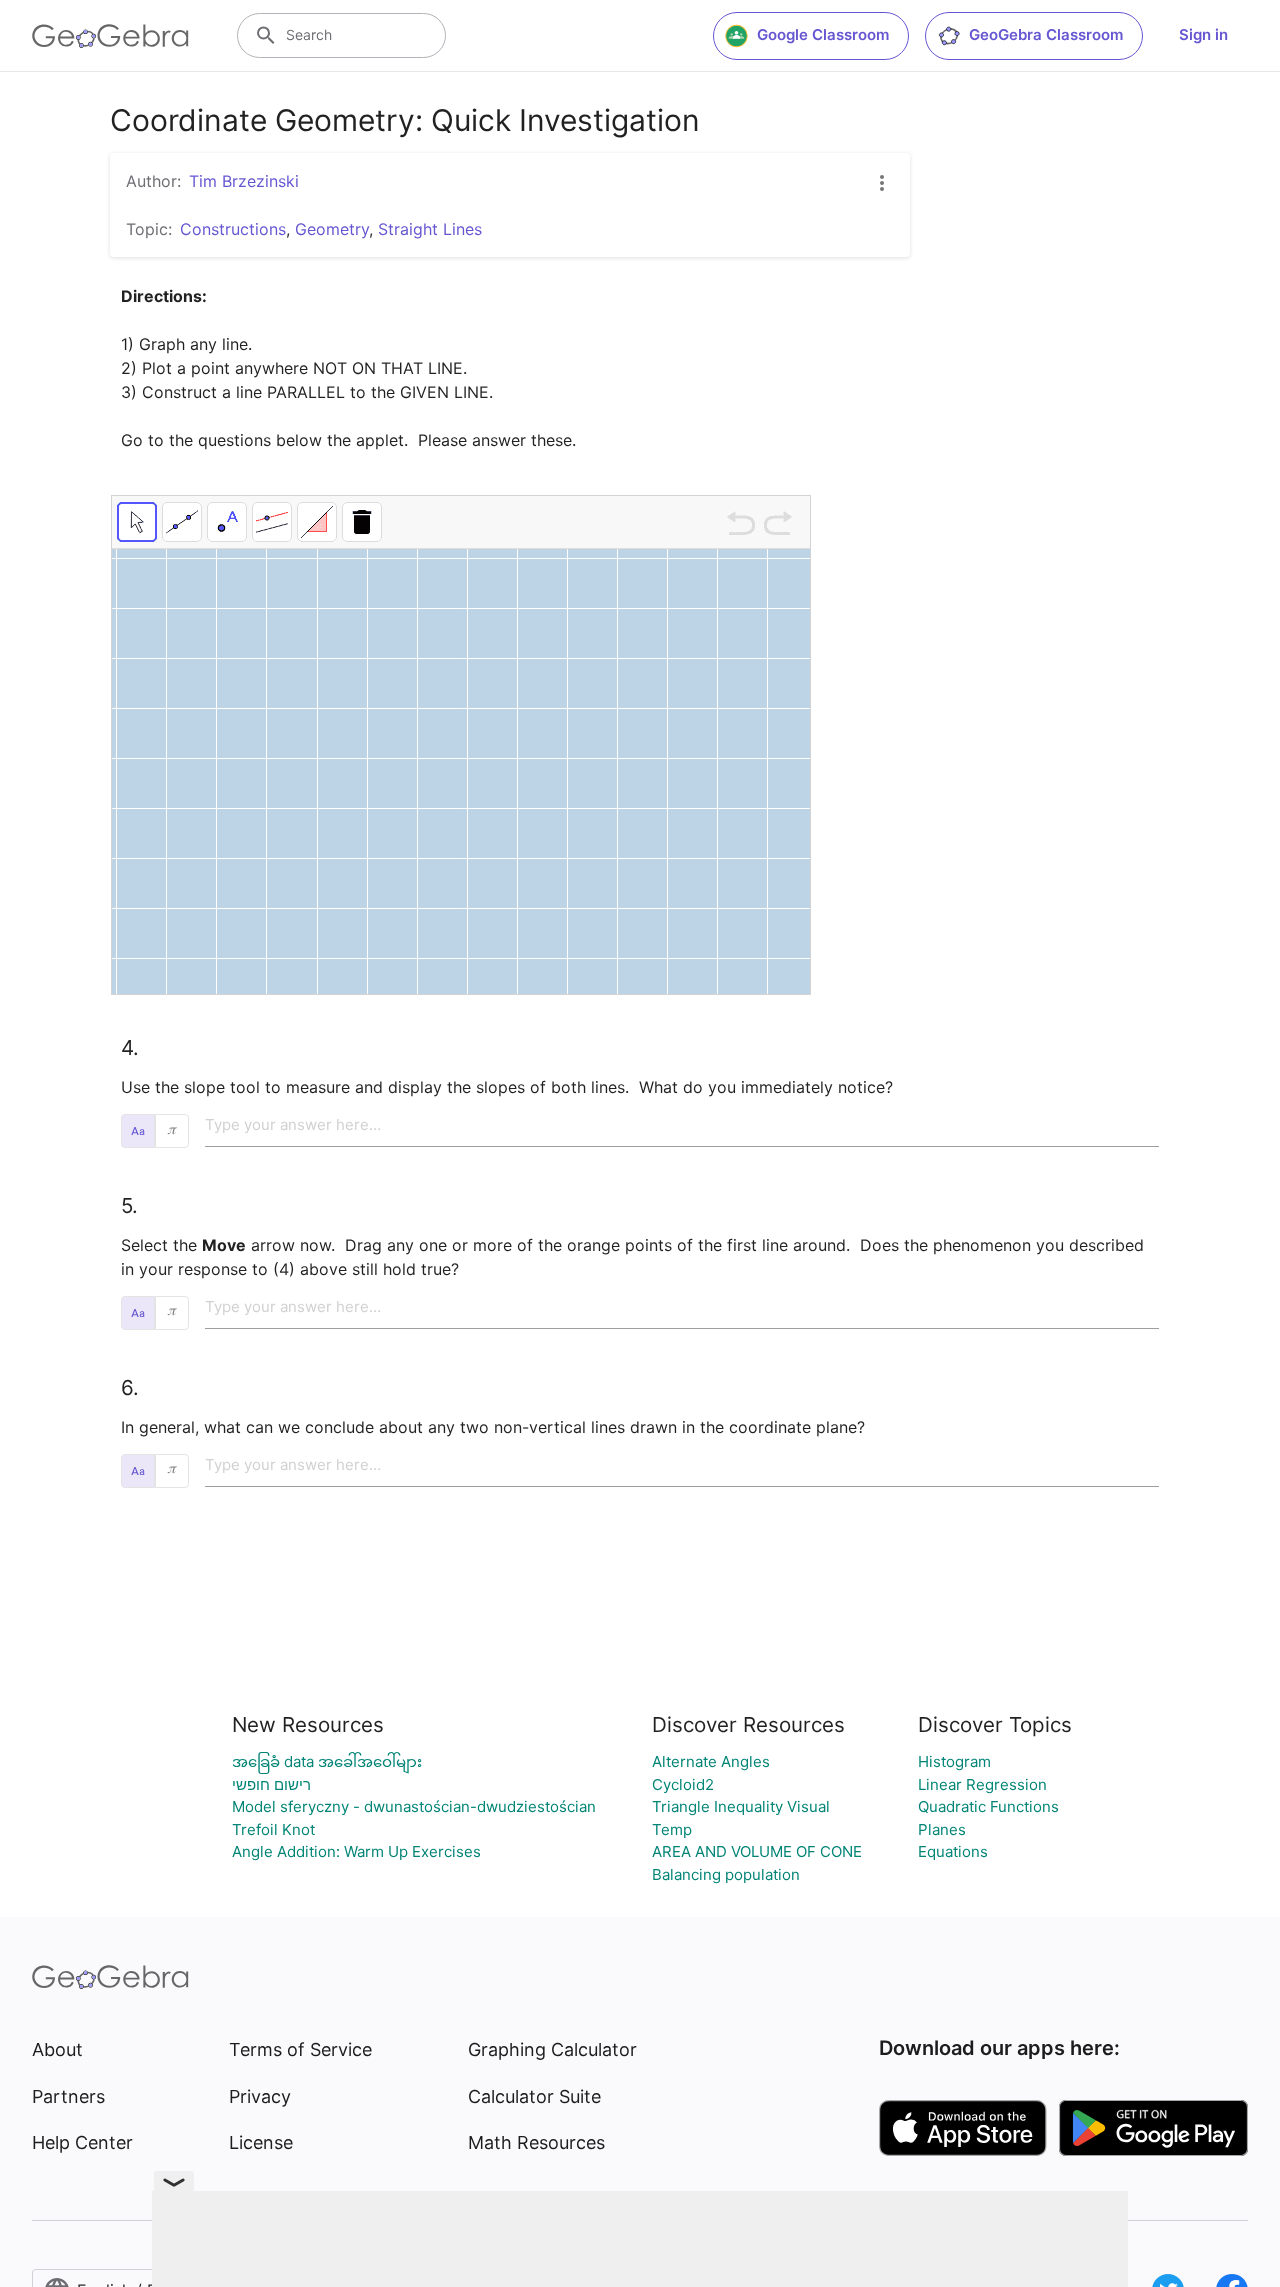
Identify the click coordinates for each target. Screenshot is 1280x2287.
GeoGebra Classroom (1046, 34)
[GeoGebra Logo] (110, 36)
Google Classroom (823, 34)
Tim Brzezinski (244, 181)
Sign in (1203, 34)
